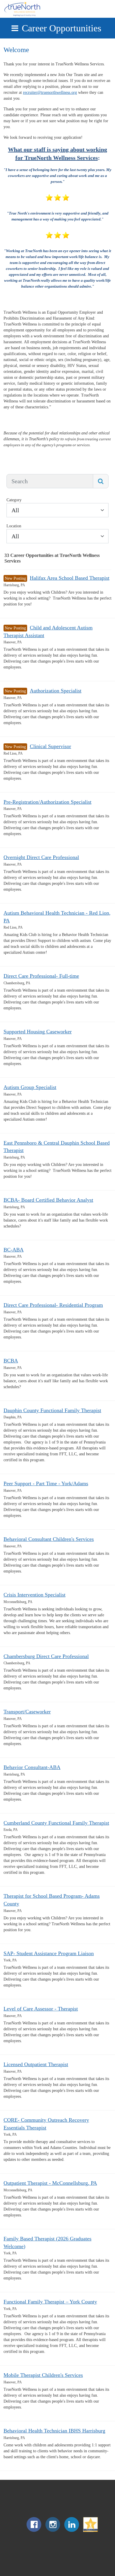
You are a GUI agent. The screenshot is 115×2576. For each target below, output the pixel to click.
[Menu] (15, 28)
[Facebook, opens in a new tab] (34, 2531)
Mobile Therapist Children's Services (43, 2375)
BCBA (11, 1361)
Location (14, 526)
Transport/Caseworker (27, 1712)
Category (14, 500)
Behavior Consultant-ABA (32, 1767)
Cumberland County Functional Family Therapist (56, 1823)
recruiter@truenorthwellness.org (50, 92)
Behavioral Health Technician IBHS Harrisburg (54, 2431)
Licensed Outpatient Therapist (36, 2064)
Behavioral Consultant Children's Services (49, 1539)
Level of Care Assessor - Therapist (41, 2009)
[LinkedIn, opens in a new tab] (72, 2531)
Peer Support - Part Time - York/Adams (46, 1483)
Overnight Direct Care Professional (41, 857)
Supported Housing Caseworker (38, 1032)
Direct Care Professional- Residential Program (53, 1305)
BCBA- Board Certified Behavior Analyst (48, 1200)
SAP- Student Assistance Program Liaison (49, 1953)
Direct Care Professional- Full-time (41, 976)
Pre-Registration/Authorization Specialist (47, 802)
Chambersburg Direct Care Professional (46, 1656)
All (15, 510)
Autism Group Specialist (30, 1087)
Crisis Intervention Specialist (34, 1595)
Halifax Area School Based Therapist (70, 578)
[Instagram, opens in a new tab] (53, 2531)
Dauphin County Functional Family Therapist (52, 1410)
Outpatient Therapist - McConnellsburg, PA (50, 2183)
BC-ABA (14, 1250)
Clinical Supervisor (50, 746)
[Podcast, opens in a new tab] (91, 2531)
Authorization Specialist (56, 691)
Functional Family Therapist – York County (50, 2302)
